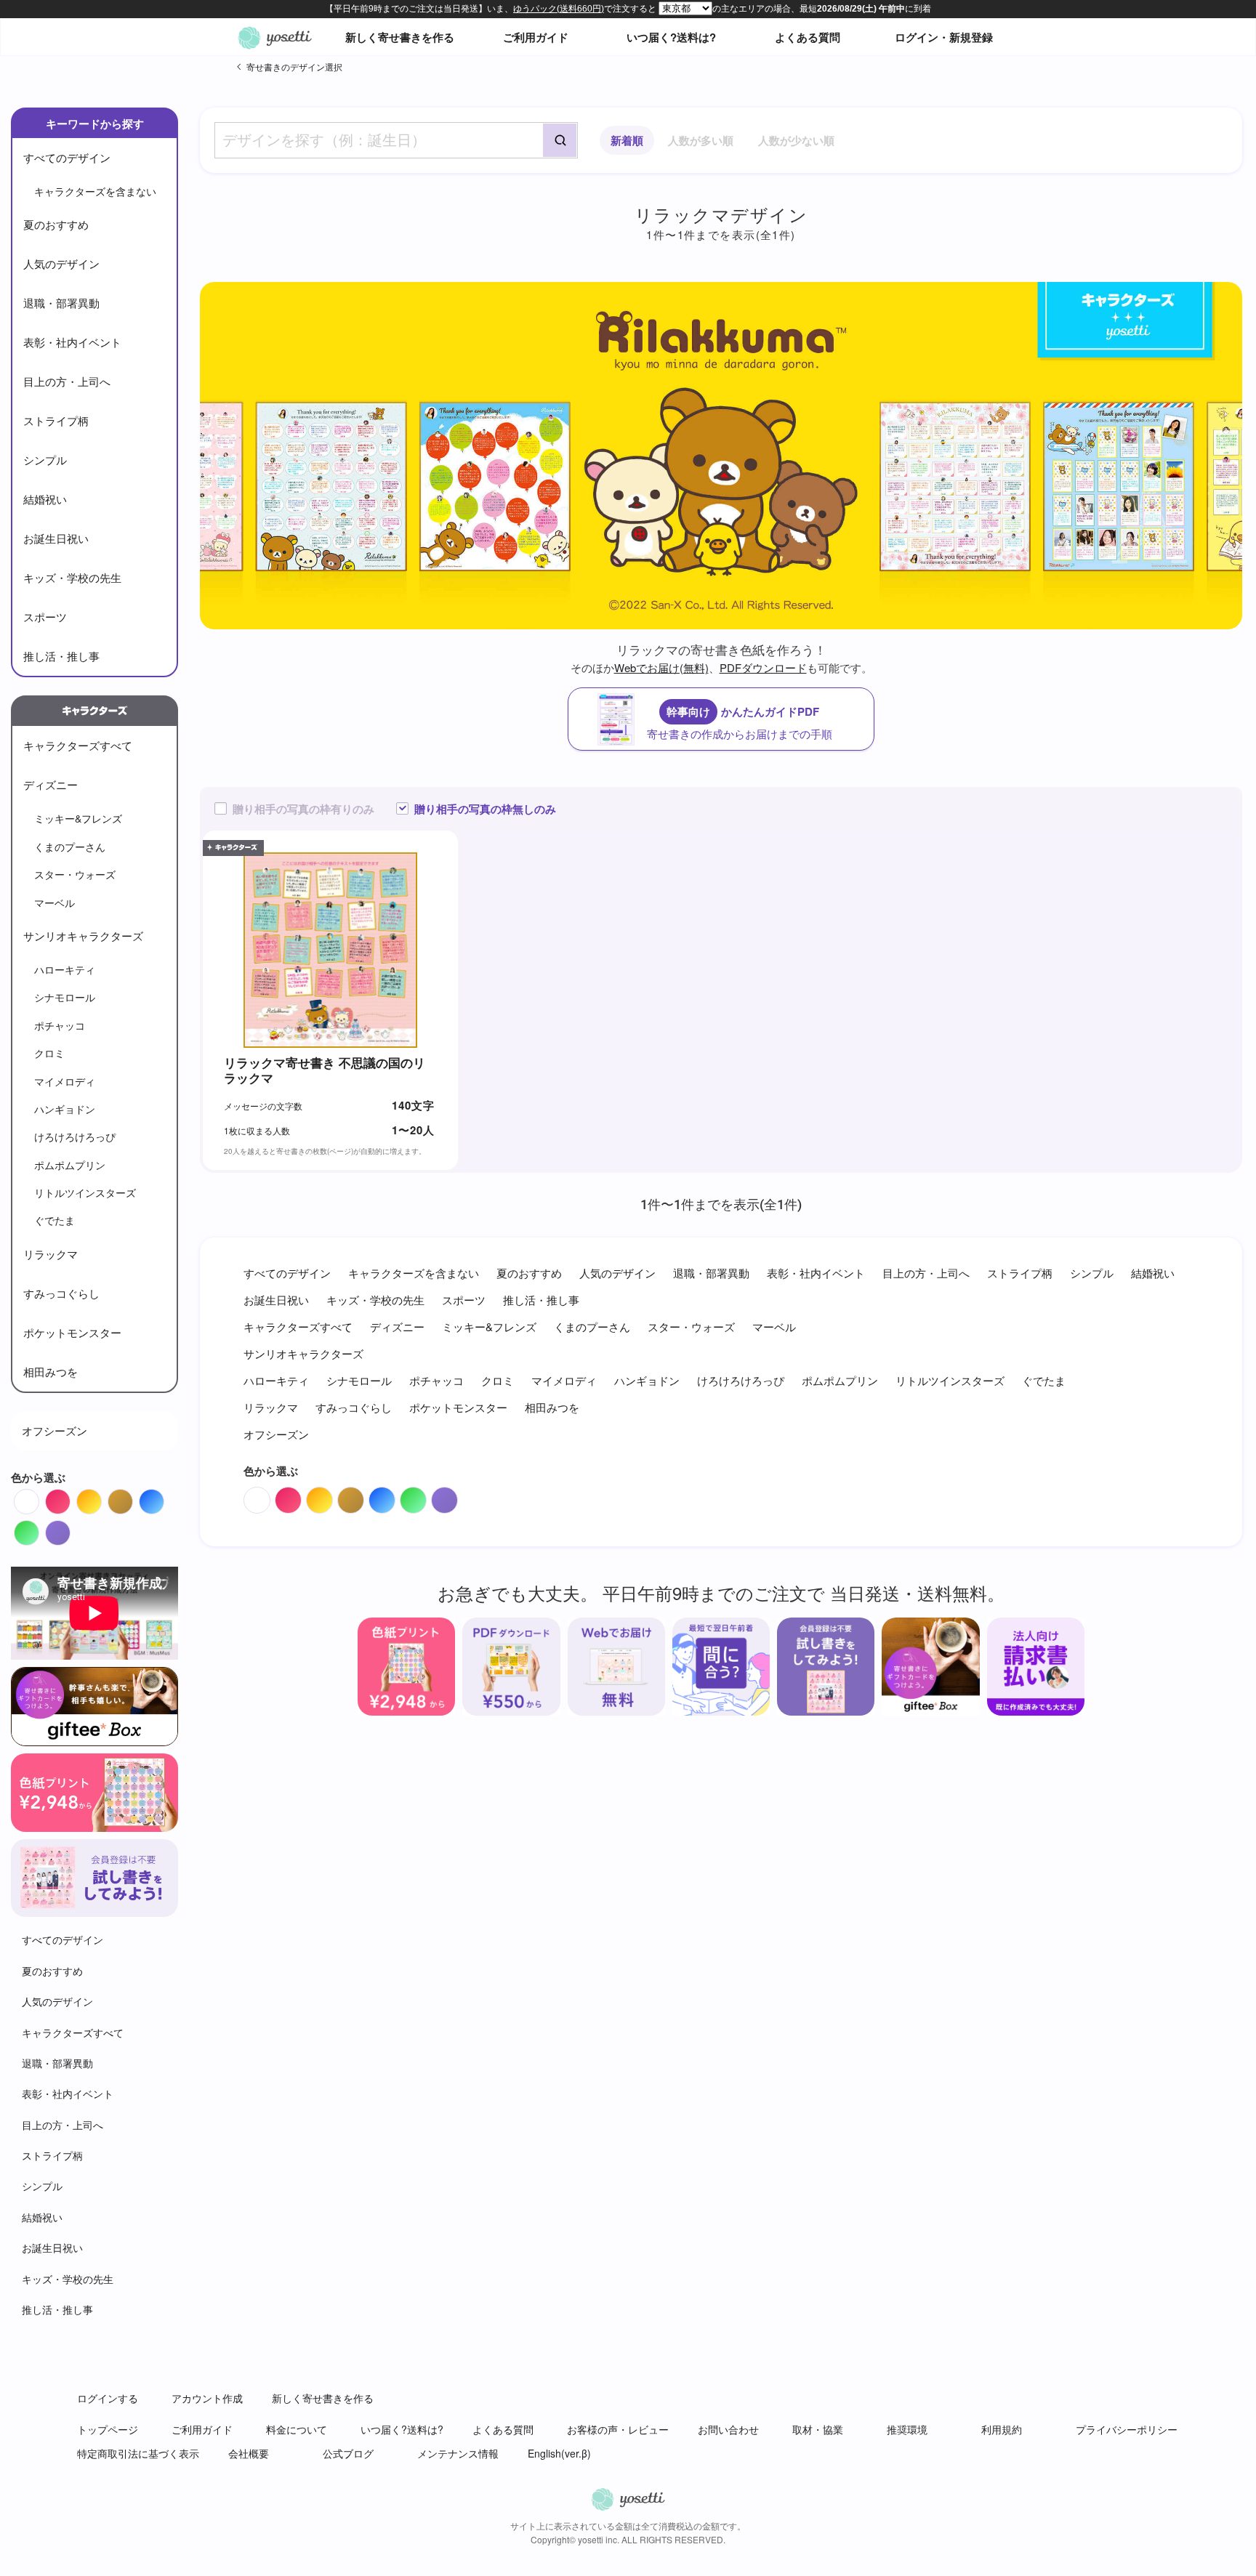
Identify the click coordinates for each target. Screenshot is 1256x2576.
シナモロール (65, 997)
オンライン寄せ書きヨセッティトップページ (275, 37)
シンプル (45, 460)
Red (70, 1498)
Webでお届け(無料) (661, 667)
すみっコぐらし (61, 1293)
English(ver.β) (559, 2453)
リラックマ (51, 1254)
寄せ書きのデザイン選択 (294, 66)
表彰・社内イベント (72, 342)
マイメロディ (65, 1081)
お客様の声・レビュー (618, 2429)
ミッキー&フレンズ (78, 818)
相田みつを (51, 1372)
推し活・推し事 (61, 656)
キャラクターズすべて (78, 745)
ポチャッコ (60, 1025)
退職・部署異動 (61, 303)
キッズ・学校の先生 (72, 577)
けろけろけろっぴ (75, 1136)
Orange (101, 1498)
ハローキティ (65, 969)
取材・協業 (818, 2429)
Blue (164, 1498)
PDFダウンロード (763, 667)
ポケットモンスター (72, 1332)
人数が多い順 (701, 140)
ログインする (108, 2398)
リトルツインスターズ (85, 1192)
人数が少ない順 (796, 140)
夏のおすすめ (56, 224)
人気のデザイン (61, 263)
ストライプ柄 (56, 420)
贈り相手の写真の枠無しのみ (485, 809)
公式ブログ (348, 2453)
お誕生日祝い (56, 538)
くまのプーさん (70, 847)
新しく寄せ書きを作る (400, 37)
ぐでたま (55, 1220)
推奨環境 (907, 2429)
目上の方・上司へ (67, 381)
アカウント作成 (207, 2398)
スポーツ (45, 617)
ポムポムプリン (70, 1165)
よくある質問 (808, 37)
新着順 (627, 140)
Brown (133, 1498)
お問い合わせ (728, 2429)
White (39, 1498)
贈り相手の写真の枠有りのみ (303, 809)
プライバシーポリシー (1127, 2429)
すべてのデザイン (67, 157)
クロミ (49, 1053)
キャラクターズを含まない (95, 191)
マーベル (55, 903)
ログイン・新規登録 (944, 37)
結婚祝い (45, 499)
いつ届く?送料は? (671, 37)
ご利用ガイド (536, 37)
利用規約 (1002, 2429)
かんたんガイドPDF (740, 722)
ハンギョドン (65, 1109)
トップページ (108, 2429)
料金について (297, 2429)
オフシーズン (55, 1430)
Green (39, 1529)
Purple (70, 1529)
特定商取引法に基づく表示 (138, 2453)
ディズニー (51, 784)
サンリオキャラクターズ (83, 936)
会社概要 (249, 2453)
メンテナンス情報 (458, 2453)
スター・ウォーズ (75, 874)
